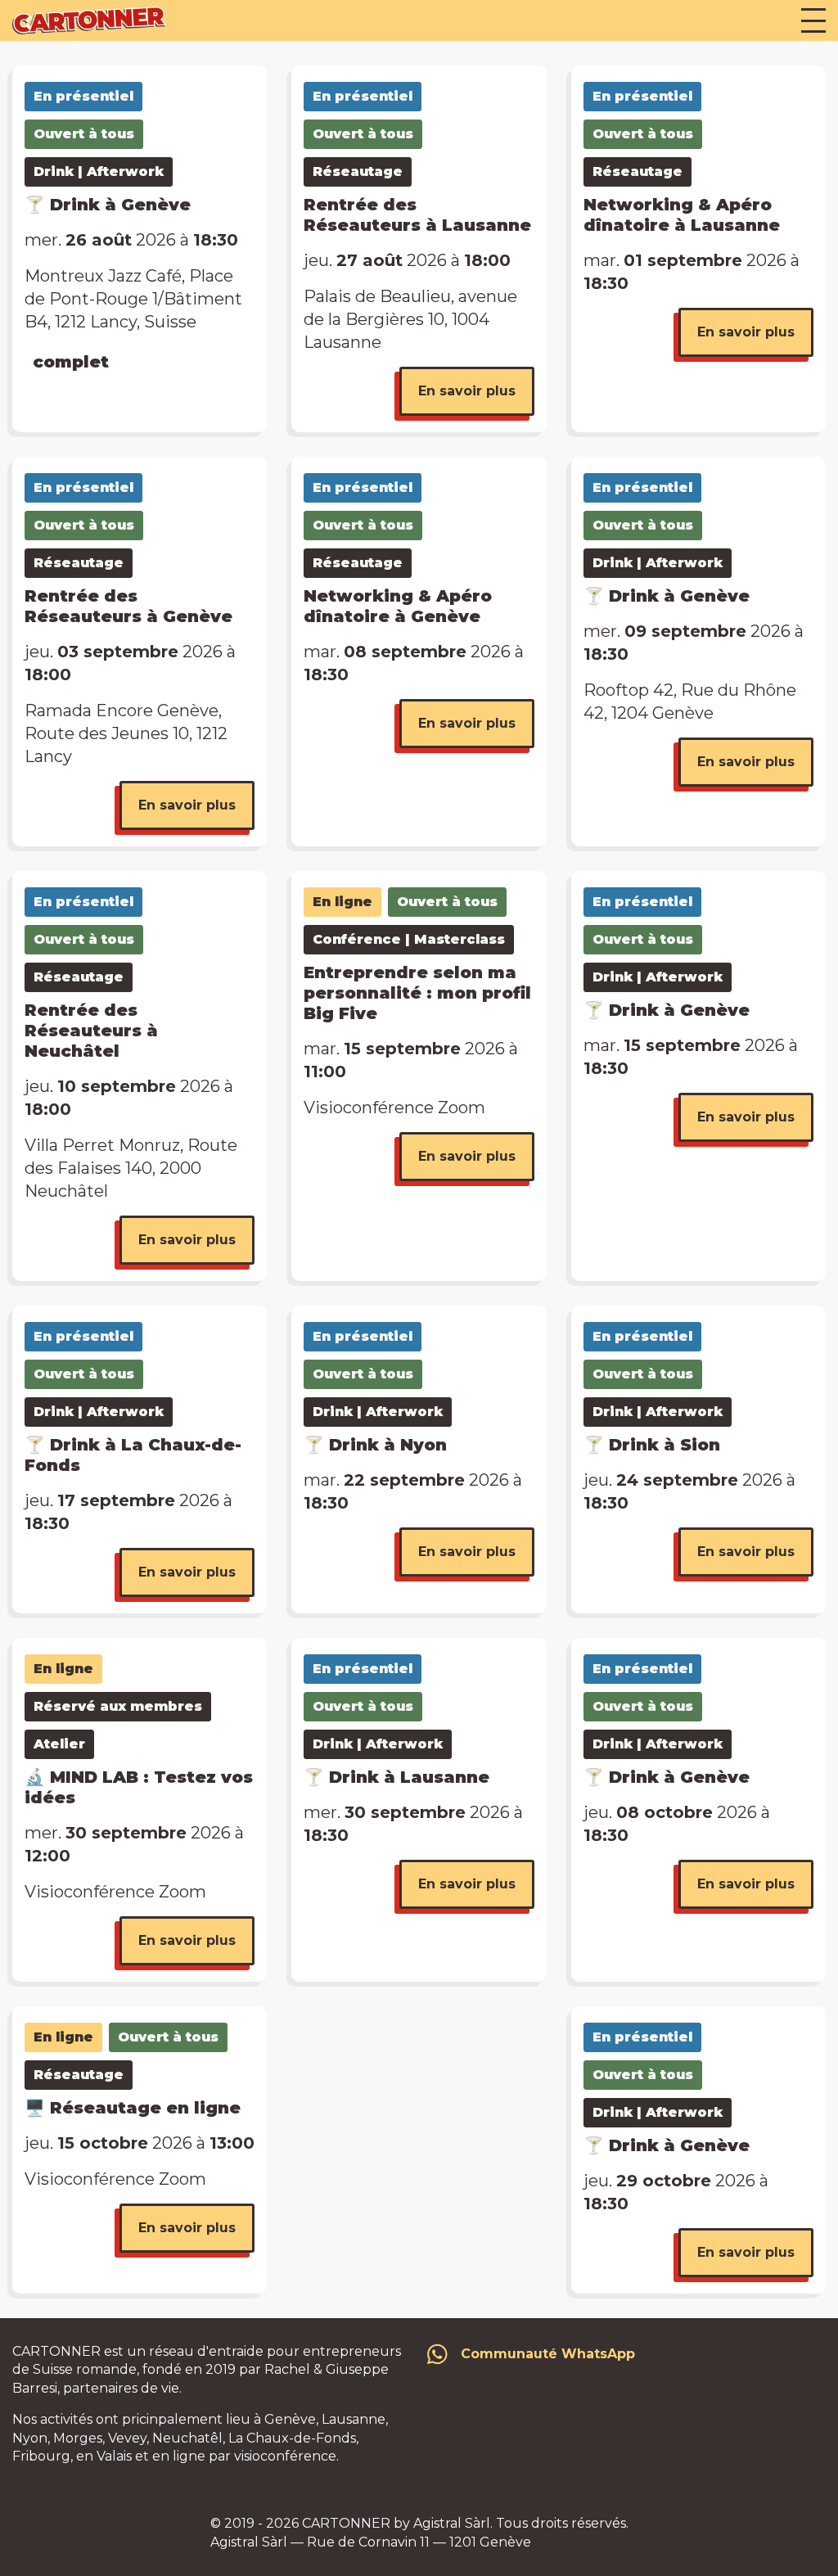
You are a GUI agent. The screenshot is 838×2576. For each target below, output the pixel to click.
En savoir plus (467, 391)
